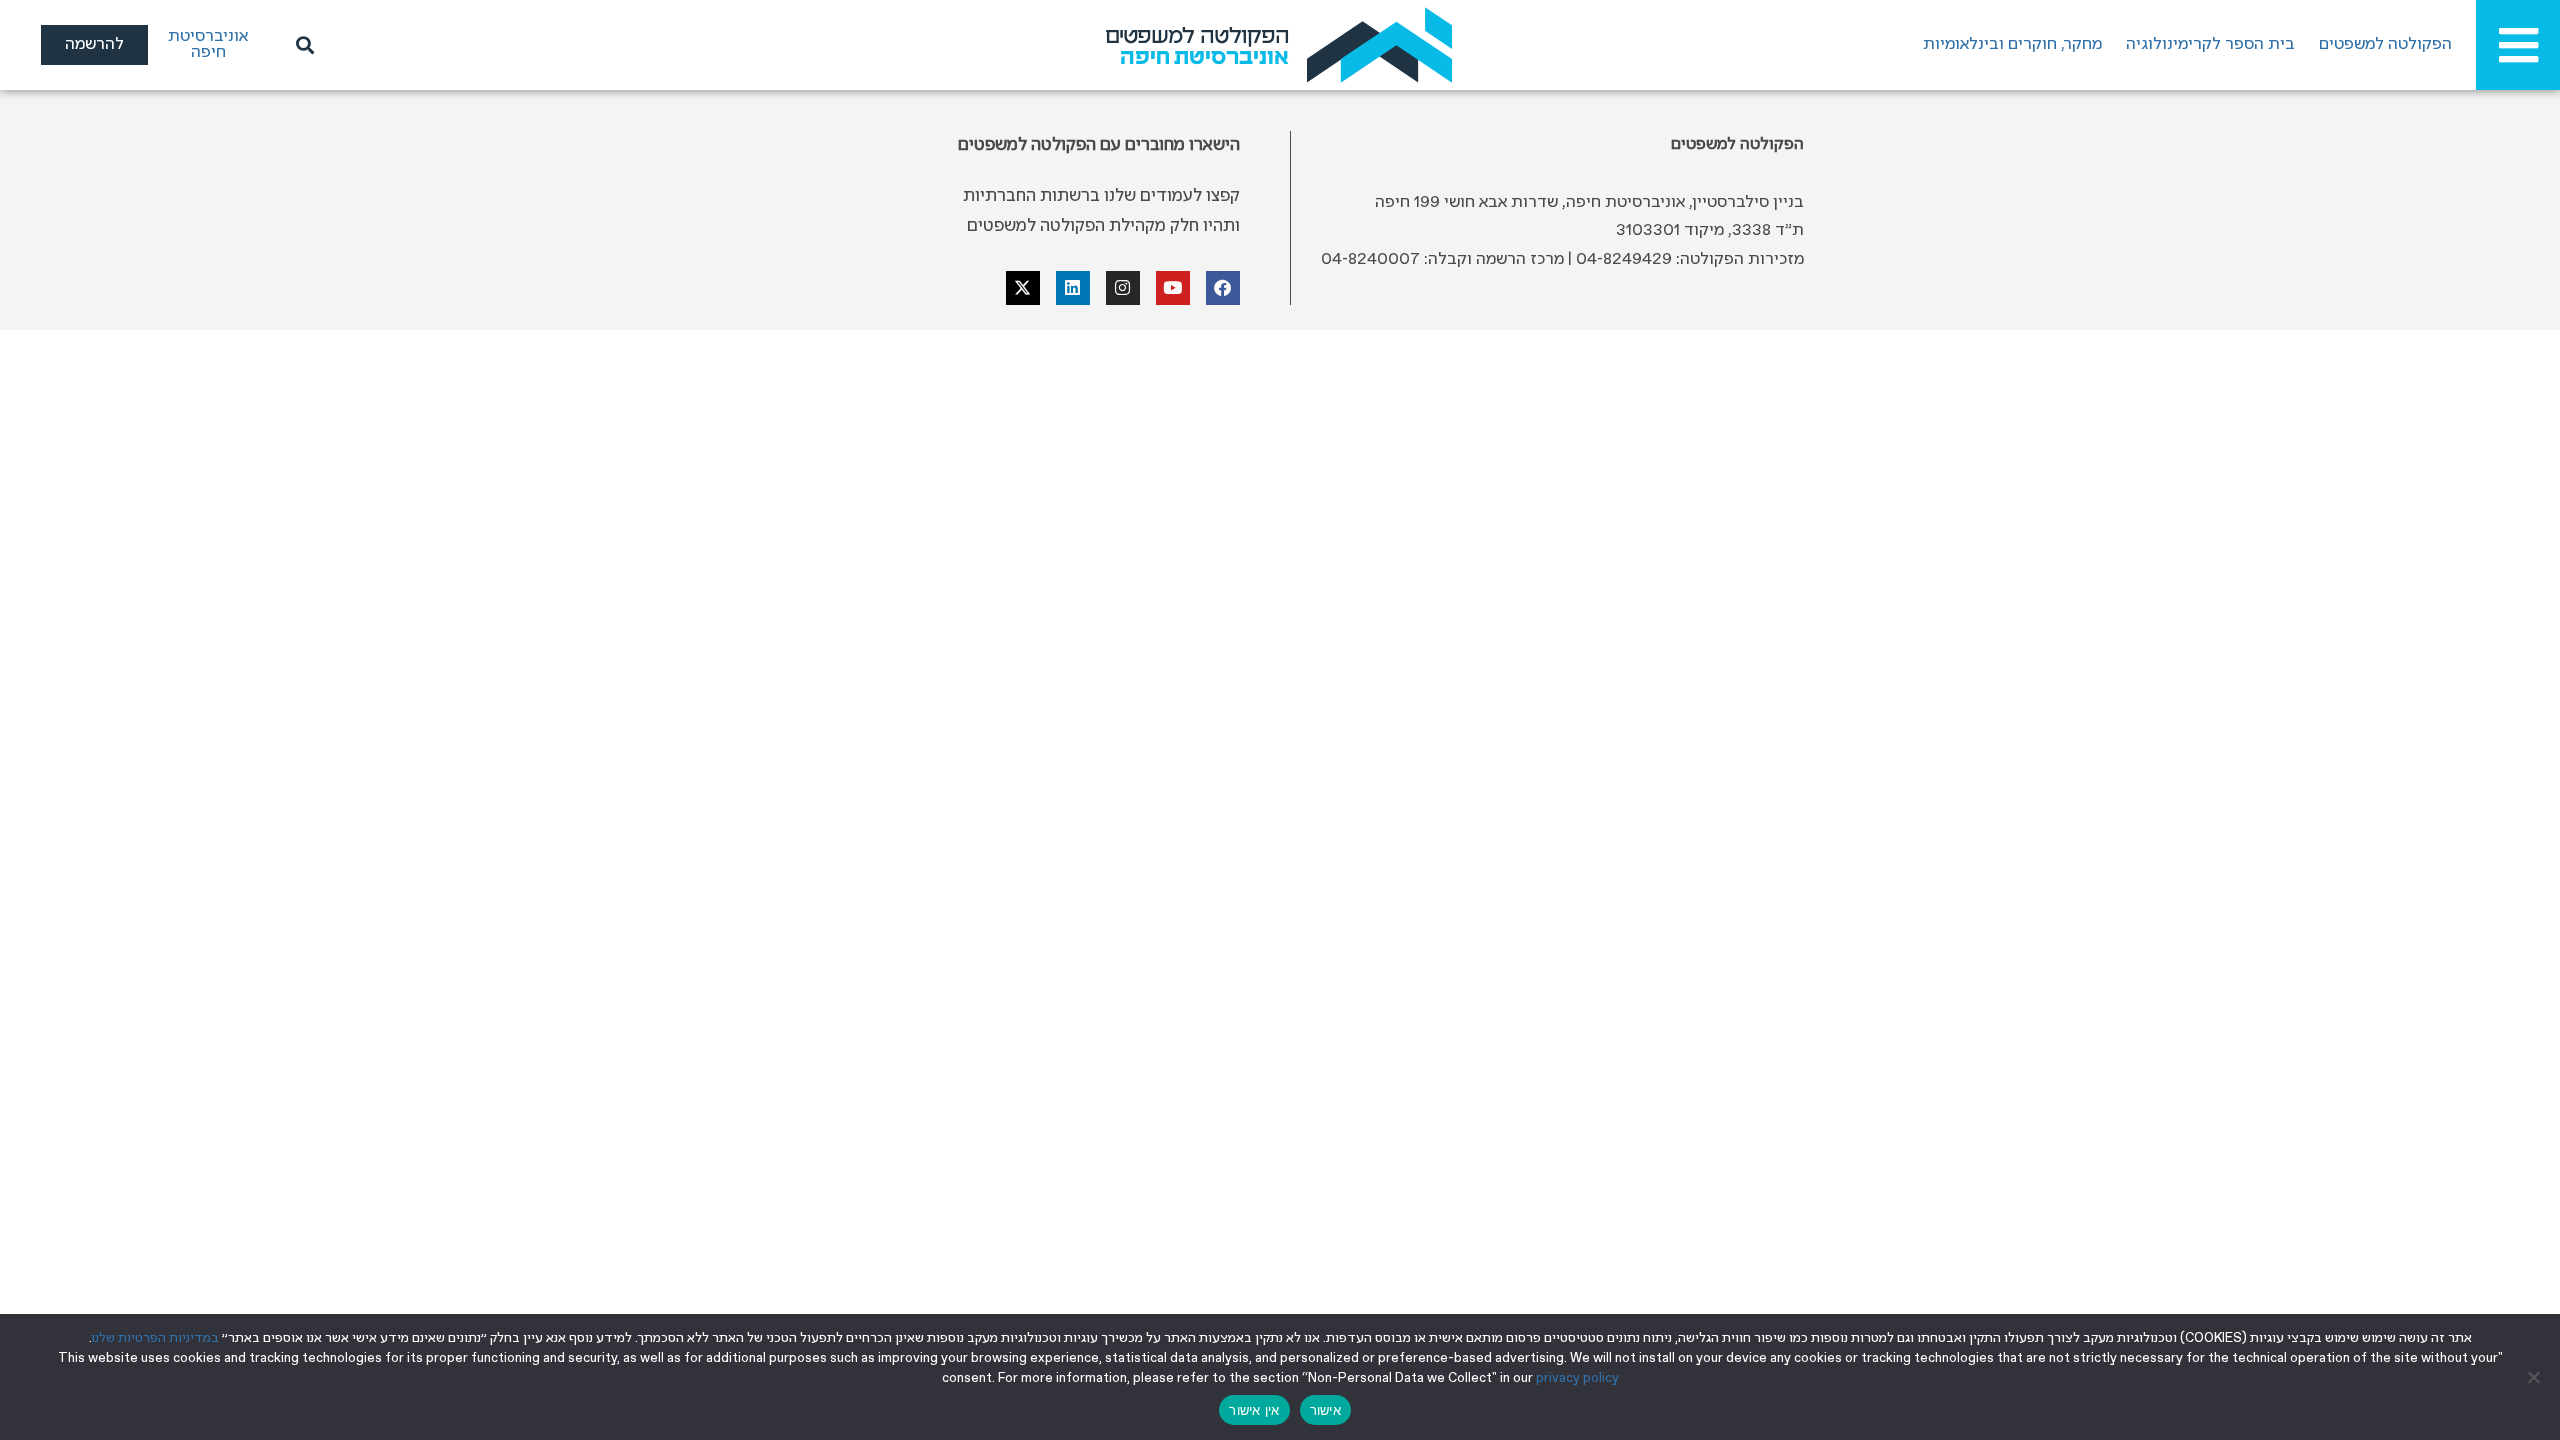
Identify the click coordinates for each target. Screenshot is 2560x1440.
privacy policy (1577, 1378)
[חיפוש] (302, 45)
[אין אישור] (2535, 1377)
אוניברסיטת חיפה (208, 44)
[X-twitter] (1023, 288)
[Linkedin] (1073, 288)
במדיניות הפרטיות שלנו (155, 1338)
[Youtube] (1173, 288)
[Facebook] (1223, 288)
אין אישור (1254, 1410)
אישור (1325, 1410)
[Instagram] (1123, 288)
